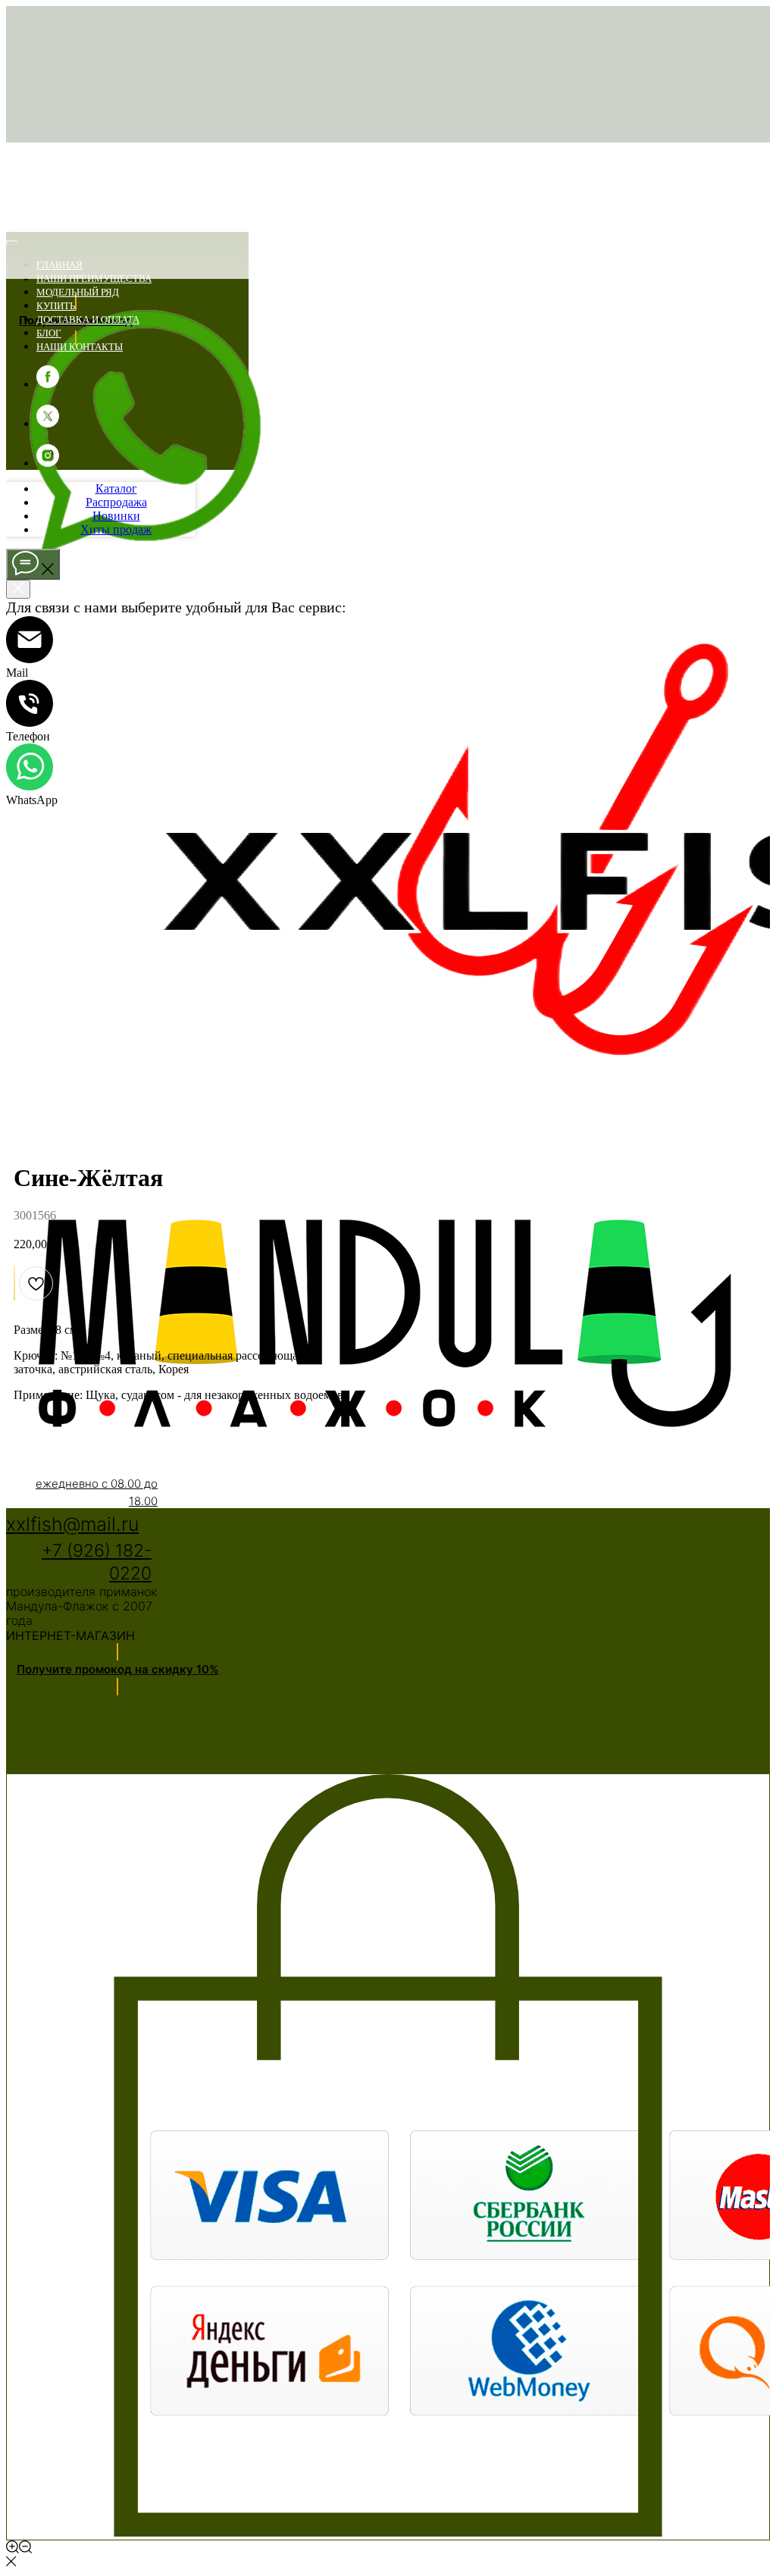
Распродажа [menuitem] (116, 502)
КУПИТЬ (56, 306)
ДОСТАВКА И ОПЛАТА (88, 319)
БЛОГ (49, 333)
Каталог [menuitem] (116, 488)
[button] (117, 1670)
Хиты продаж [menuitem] (116, 529)
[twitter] (48, 423)
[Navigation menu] (14, 224)
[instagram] (48, 463)
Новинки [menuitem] (116, 516)
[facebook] (48, 384)
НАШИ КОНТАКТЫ (80, 347)
